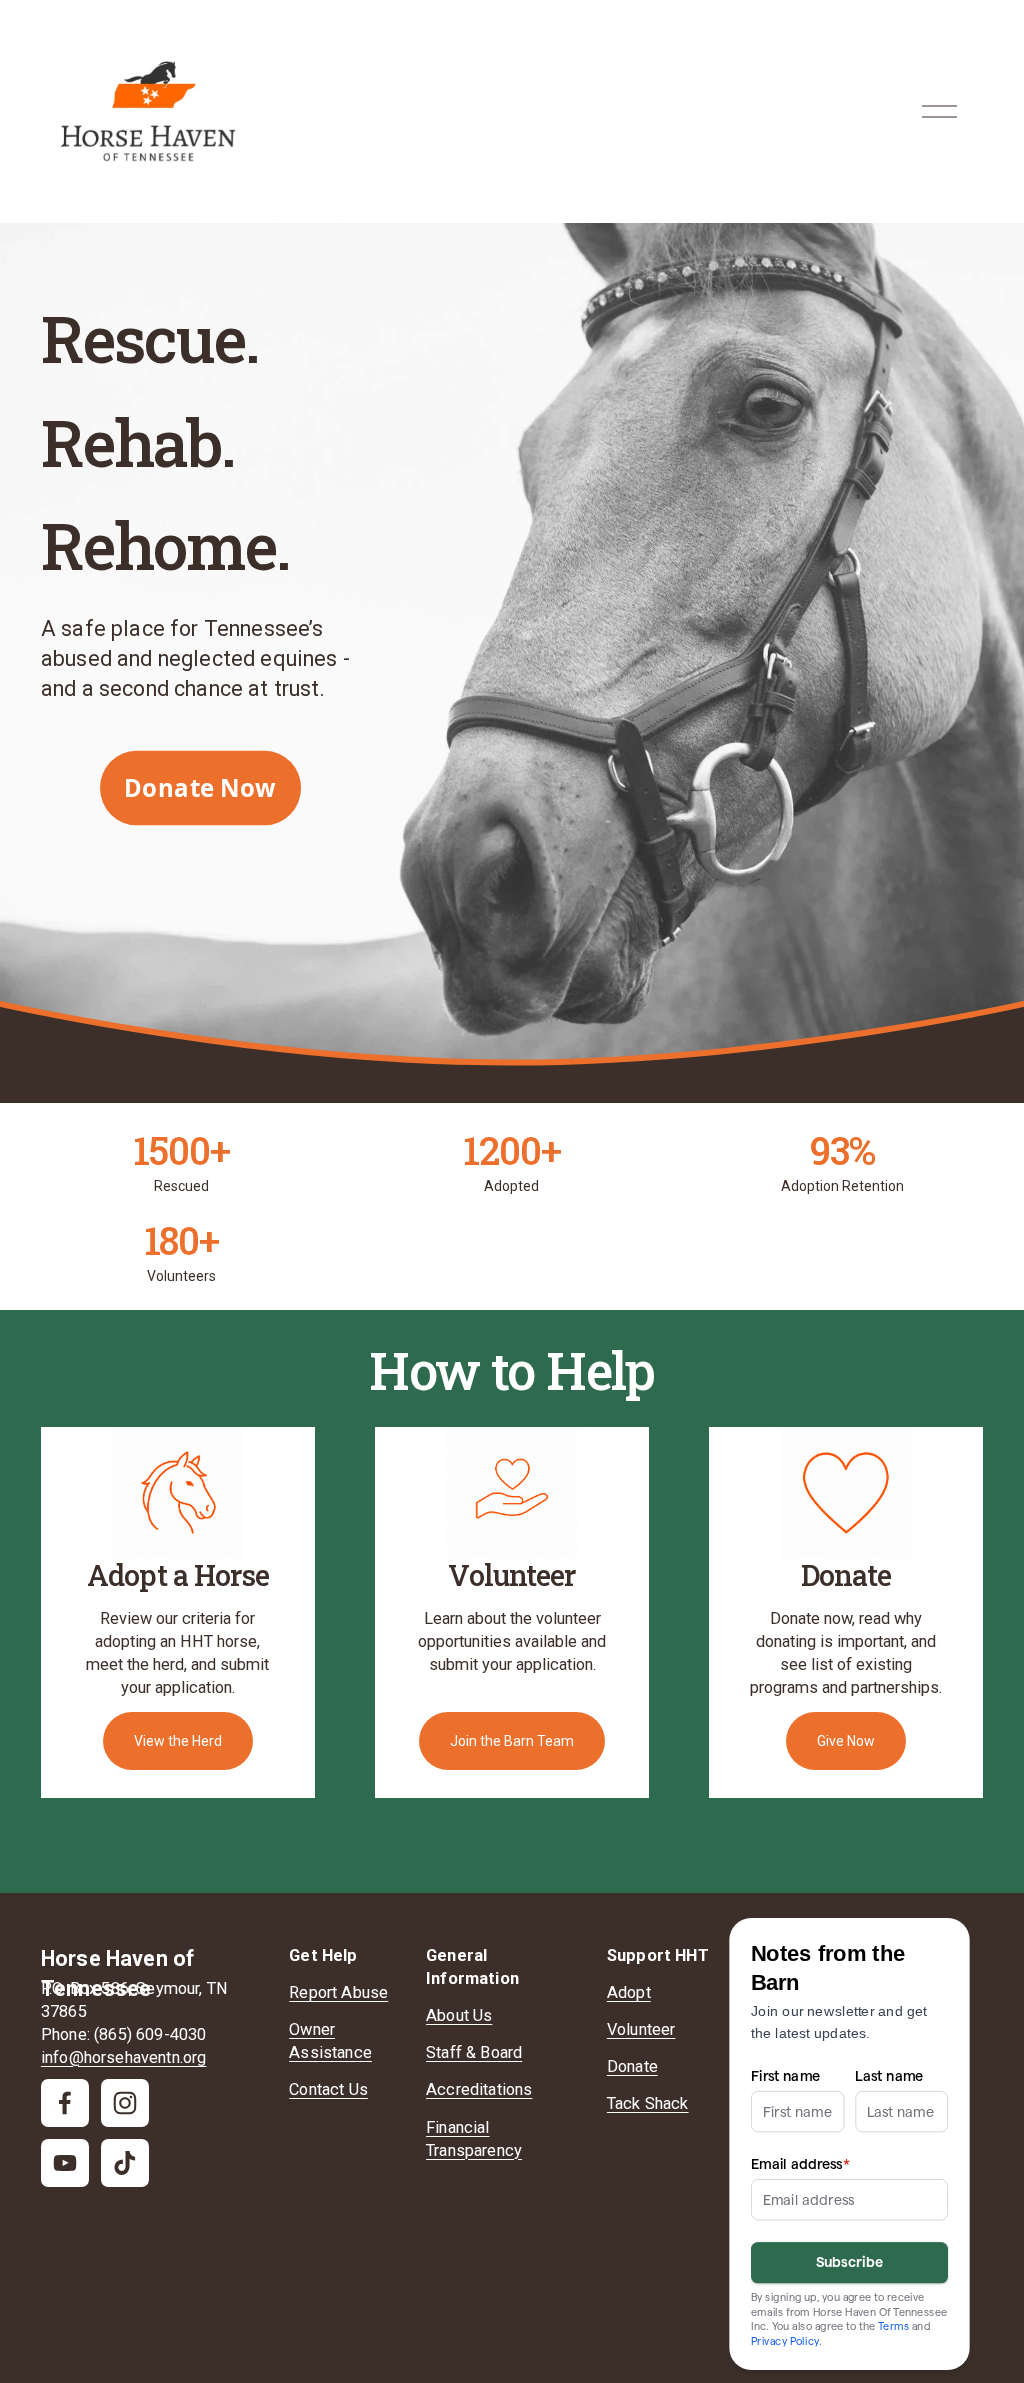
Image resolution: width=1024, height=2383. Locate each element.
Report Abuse (338, 1992)
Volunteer (641, 2029)
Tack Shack (648, 2103)
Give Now (846, 1741)
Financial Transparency (474, 2139)
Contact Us (328, 2089)
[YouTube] (65, 2163)
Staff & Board (474, 2052)
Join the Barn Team (512, 1741)
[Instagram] (125, 2103)
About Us (459, 2015)
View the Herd (178, 1741)
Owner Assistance (330, 2041)
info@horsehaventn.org (123, 2057)
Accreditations (479, 2089)
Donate (632, 2066)
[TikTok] (125, 2163)
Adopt (629, 1992)
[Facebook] (65, 2103)
